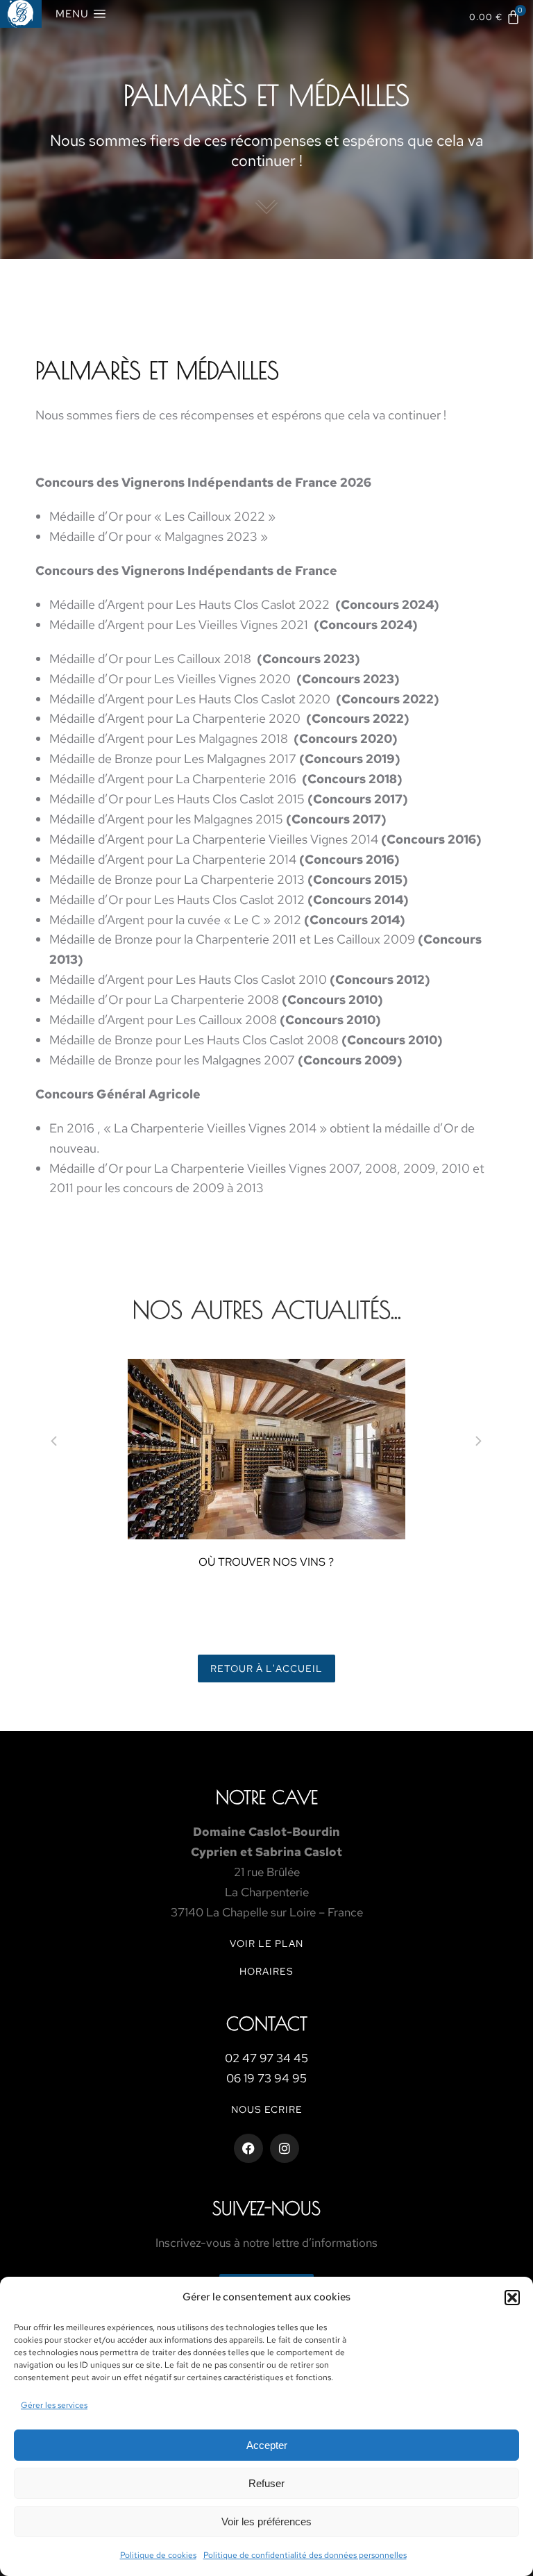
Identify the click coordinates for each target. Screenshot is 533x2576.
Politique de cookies (158, 2555)
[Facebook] (248, 2148)
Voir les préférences (266, 2521)
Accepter (267, 2445)
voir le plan (266, 1943)
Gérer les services (54, 2405)
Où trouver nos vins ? (266, 1562)
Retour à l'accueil (266, 1668)
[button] (512, 2298)
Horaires (266, 1971)
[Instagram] (285, 2148)
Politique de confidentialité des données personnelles (305, 2555)
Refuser (266, 2483)
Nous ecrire (267, 2109)
